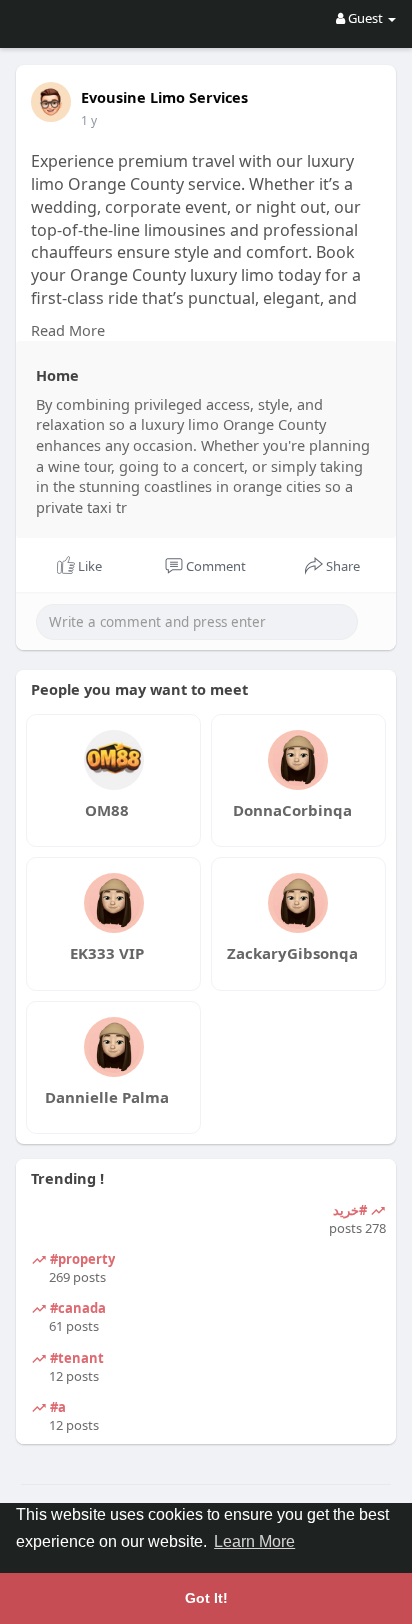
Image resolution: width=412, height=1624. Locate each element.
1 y (89, 120)
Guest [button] (365, 18)
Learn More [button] (254, 1541)
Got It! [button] (206, 1598)
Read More (68, 330)
